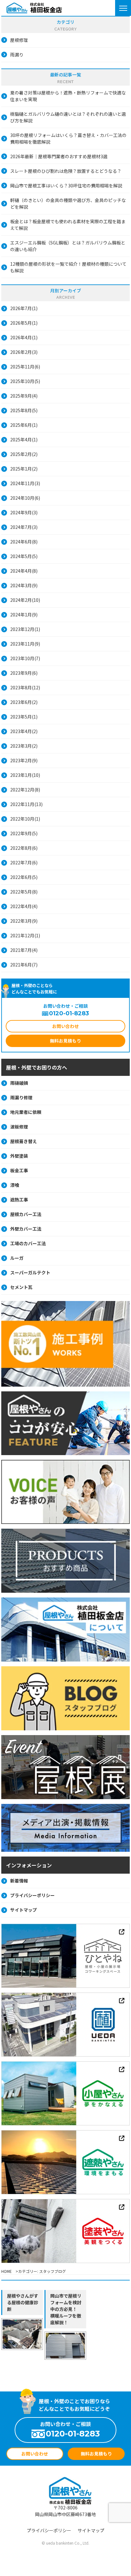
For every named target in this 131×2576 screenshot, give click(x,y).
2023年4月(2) (24, 731)
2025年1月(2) (24, 469)
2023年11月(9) (25, 644)
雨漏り (17, 55)
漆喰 (15, 1185)
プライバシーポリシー (32, 1895)
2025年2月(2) (24, 454)
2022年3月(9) (24, 921)
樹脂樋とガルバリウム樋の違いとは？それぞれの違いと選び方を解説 (68, 117)
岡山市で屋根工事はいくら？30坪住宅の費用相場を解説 (66, 185)
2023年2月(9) (24, 760)
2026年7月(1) (24, 308)
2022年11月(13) (26, 804)
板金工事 (19, 1170)
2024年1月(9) (24, 615)
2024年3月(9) (24, 585)
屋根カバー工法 (26, 1214)
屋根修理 (19, 40)
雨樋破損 (19, 1083)
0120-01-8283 (69, 1013)
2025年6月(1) (24, 425)
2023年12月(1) (25, 629)
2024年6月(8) (24, 542)
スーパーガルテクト (30, 1272)
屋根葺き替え (24, 1141)
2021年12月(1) (25, 935)
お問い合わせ (65, 1026)
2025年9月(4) (24, 396)
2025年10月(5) (25, 381)
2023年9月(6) (24, 673)
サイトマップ (24, 1910)
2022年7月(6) (24, 862)
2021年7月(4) (24, 950)
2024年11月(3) (25, 483)
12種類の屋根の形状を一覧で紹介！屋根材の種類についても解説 (68, 267)
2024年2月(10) (25, 600)
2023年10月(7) (25, 658)
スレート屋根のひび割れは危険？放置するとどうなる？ (66, 171)
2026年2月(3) (24, 352)
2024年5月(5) (24, 556)
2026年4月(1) (24, 337)
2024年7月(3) (24, 527)
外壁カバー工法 (26, 1229)
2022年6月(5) (24, 877)
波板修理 (19, 1127)
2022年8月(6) (24, 848)
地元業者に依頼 (26, 1112)
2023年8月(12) (25, 687)
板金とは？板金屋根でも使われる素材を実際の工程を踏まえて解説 (68, 225)
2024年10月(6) (25, 498)
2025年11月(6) (25, 367)
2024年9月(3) (24, 512)
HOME (7, 2271)
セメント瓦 (21, 1287)
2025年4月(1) (24, 439)
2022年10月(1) (25, 819)
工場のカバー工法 (28, 1243)
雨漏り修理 (21, 1097)
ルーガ (17, 1258)
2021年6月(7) (24, 965)
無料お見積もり (65, 1041)
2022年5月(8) (24, 892)
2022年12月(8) (25, 790)
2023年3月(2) (24, 746)
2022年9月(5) (24, 833)
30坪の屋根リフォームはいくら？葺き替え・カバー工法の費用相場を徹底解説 (68, 138)
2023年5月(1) (24, 717)
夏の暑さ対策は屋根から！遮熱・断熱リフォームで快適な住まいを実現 (68, 96)
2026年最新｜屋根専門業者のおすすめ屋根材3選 (59, 156)
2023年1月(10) (25, 775)
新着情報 (19, 1881)
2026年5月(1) (24, 323)
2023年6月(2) (24, 702)
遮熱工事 (19, 1200)
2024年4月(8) (24, 571)
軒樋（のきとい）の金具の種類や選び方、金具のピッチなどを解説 (68, 203)
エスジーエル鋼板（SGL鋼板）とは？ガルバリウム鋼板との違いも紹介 (68, 246)
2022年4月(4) (24, 906)
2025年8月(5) (24, 410)
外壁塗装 (19, 1156)
